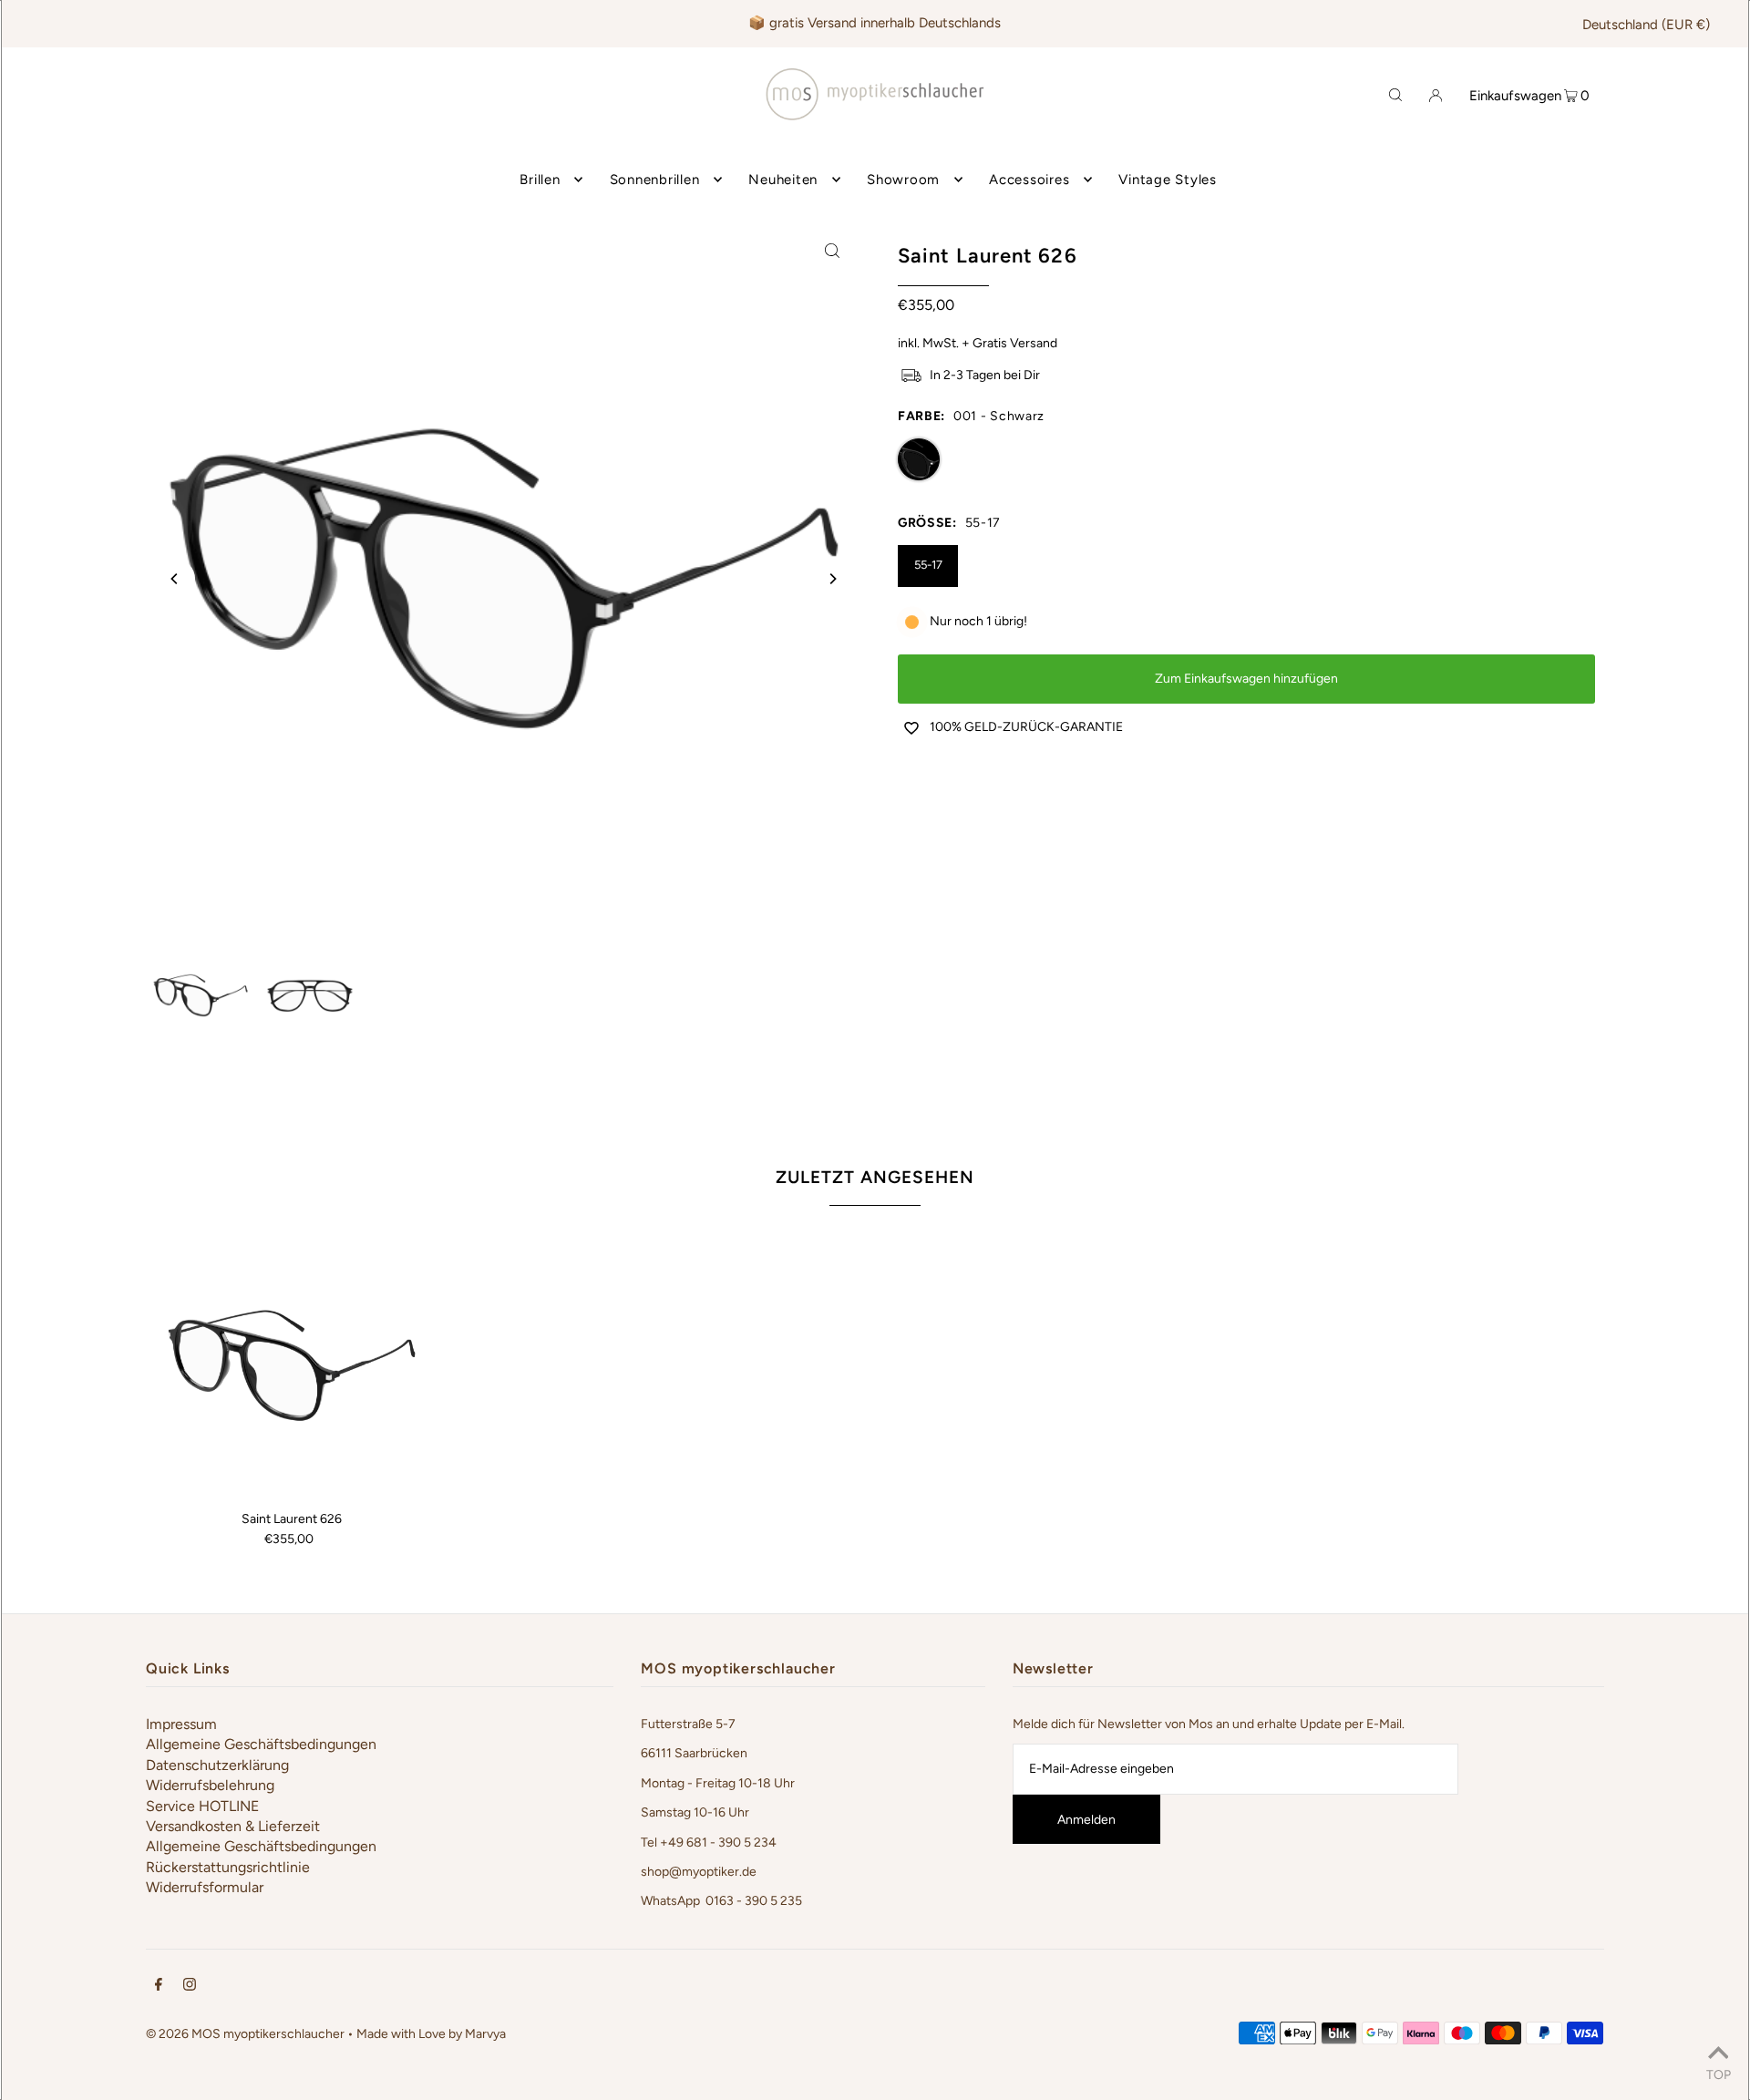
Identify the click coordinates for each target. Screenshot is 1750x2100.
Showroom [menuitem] (903, 180)
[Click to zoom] (832, 250)
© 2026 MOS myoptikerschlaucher (245, 2034)
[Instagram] (190, 1987)
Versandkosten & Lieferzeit (233, 1826)
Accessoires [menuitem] (1029, 180)
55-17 (928, 565)
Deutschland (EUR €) (1646, 25)
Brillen (540, 180)
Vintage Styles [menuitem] (1168, 180)
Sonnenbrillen (655, 180)
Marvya (485, 2034)
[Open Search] (1395, 94)
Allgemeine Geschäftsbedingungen (261, 1744)
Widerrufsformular (205, 1887)
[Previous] (175, 579)
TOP (1719, 2074)
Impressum (181, 1724)
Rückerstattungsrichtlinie (228, 1867)
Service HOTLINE (202, 1806)
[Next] (832, 579)
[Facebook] (159, 1987)
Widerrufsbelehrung (210, 1785)
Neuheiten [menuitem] (783, 180)
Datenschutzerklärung (217, 1765)
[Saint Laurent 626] (292, 1365)
